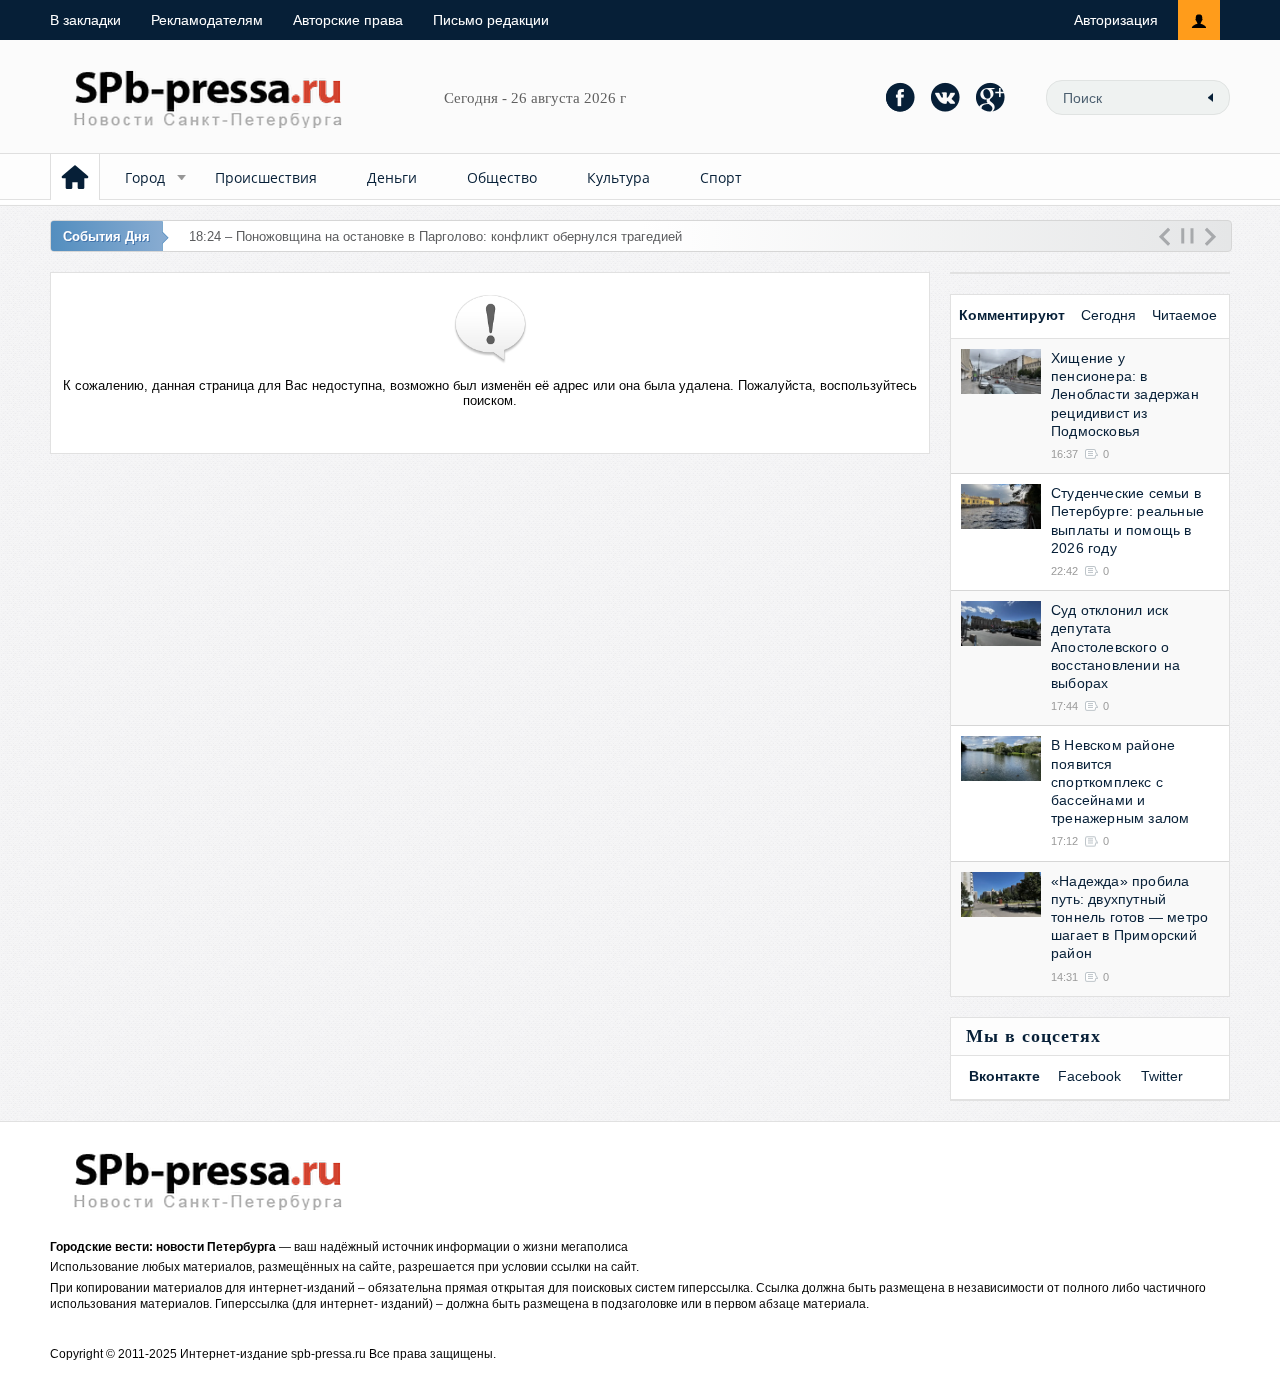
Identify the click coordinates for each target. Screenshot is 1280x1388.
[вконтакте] (946, 97)
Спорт (721, 177)
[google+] (991, 97)
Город (145, 177)
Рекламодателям (207, 20)
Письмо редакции (491, 20)
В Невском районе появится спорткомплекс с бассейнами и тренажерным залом (1120, 781)
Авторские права (348, 20)
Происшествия (266, 177)
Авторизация (1116, 20)
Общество (502, 177)
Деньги (392, 177)
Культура (618, 177)
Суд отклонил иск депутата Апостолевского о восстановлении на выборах (1115, 646)
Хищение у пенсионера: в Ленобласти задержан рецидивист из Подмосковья (1125, 394)
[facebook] (901, 97)
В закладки (85, 20)
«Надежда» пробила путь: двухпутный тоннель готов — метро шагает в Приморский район (1129, 917)
